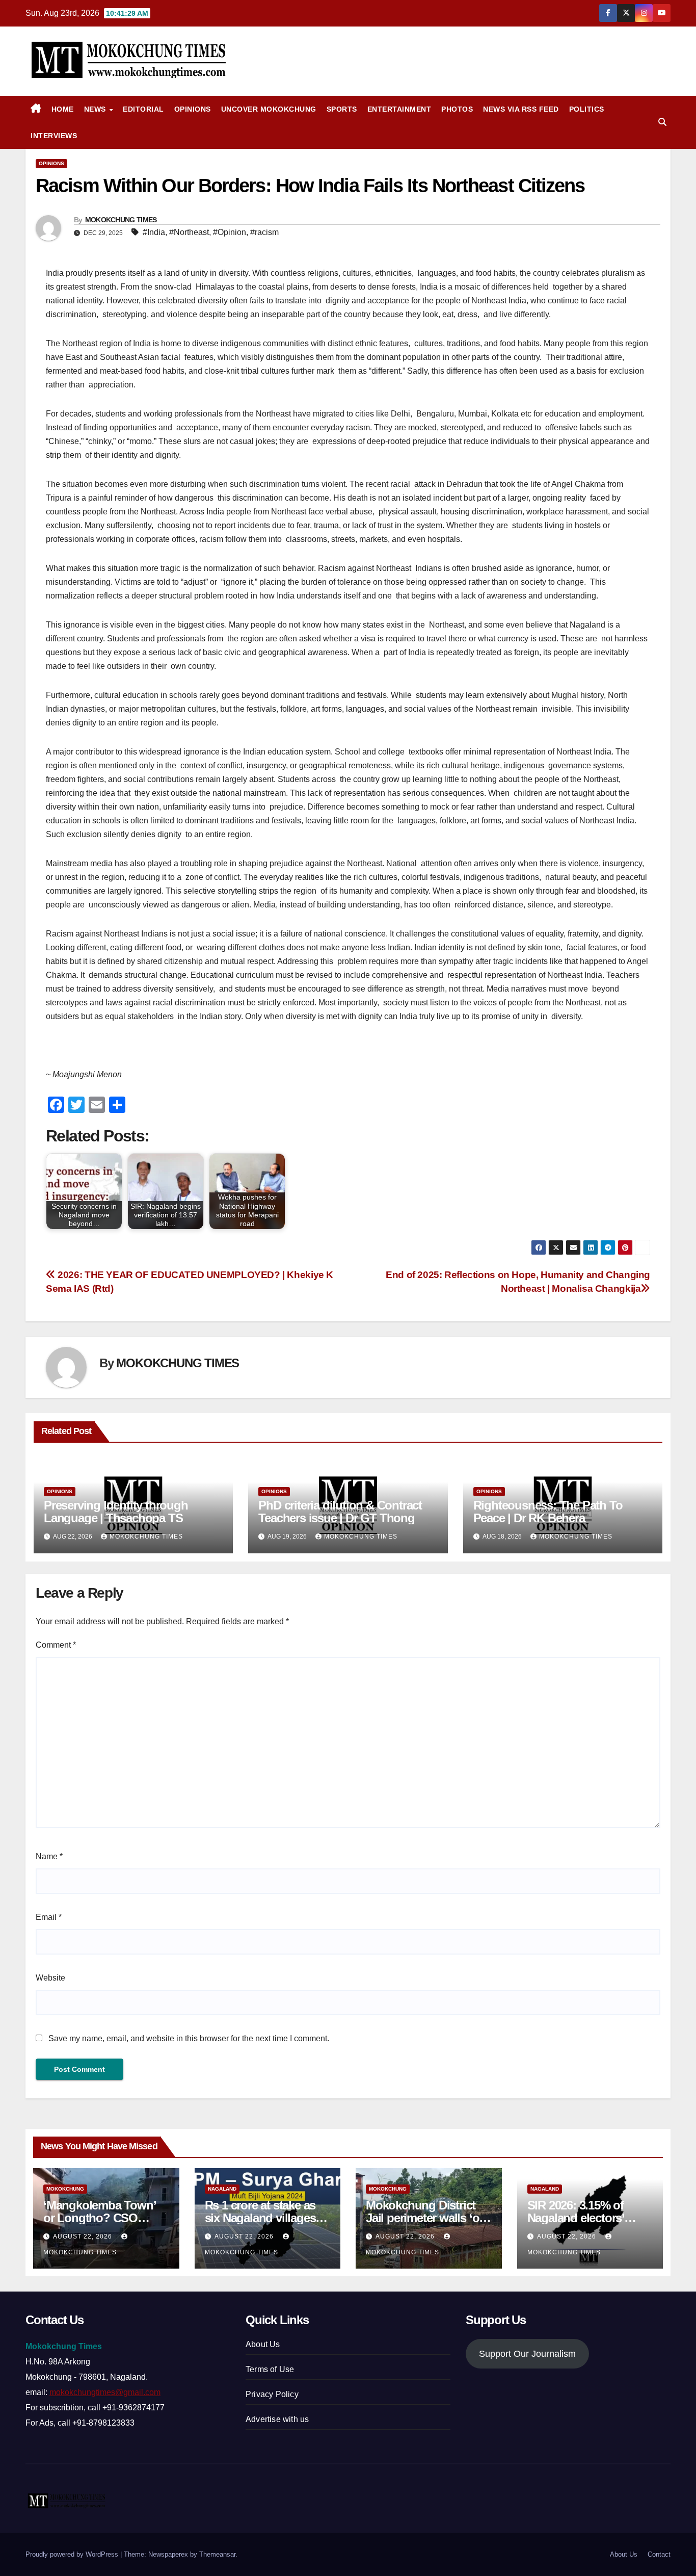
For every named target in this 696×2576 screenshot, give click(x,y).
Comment (56, 1645)
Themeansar (217, 2554)
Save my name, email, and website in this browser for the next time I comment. (189, 2038)
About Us (263, 2344)
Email (49, 1917)
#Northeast (189, 232)
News (96, 109)
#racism (264, 232)
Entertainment (399, 109)
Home (63, 109)
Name (49, 1856)
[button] (662, 122)
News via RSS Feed (521, 109)
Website (50, 1978)
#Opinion (230, 232)
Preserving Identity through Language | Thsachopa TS (116, 1512)
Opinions (193, 109)
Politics (587, 109)
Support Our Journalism (527, 2354)
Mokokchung (65, 2189)
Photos (457, 109)
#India (154, 232)
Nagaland (222, 2189)
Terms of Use (270, 2369)
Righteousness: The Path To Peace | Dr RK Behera (548, 1512)
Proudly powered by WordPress (73, 2554)
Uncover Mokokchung (269, 109)
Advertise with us (277, 2419)
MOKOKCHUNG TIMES (121, 220)
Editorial (143, 109)
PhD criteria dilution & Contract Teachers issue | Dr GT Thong (340, 1512)
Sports (342, 109)
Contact (659, 2554)
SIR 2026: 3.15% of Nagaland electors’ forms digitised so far (583, 2218)
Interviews (54, 136)
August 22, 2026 (84, 2236)
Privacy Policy (272, 2394)
